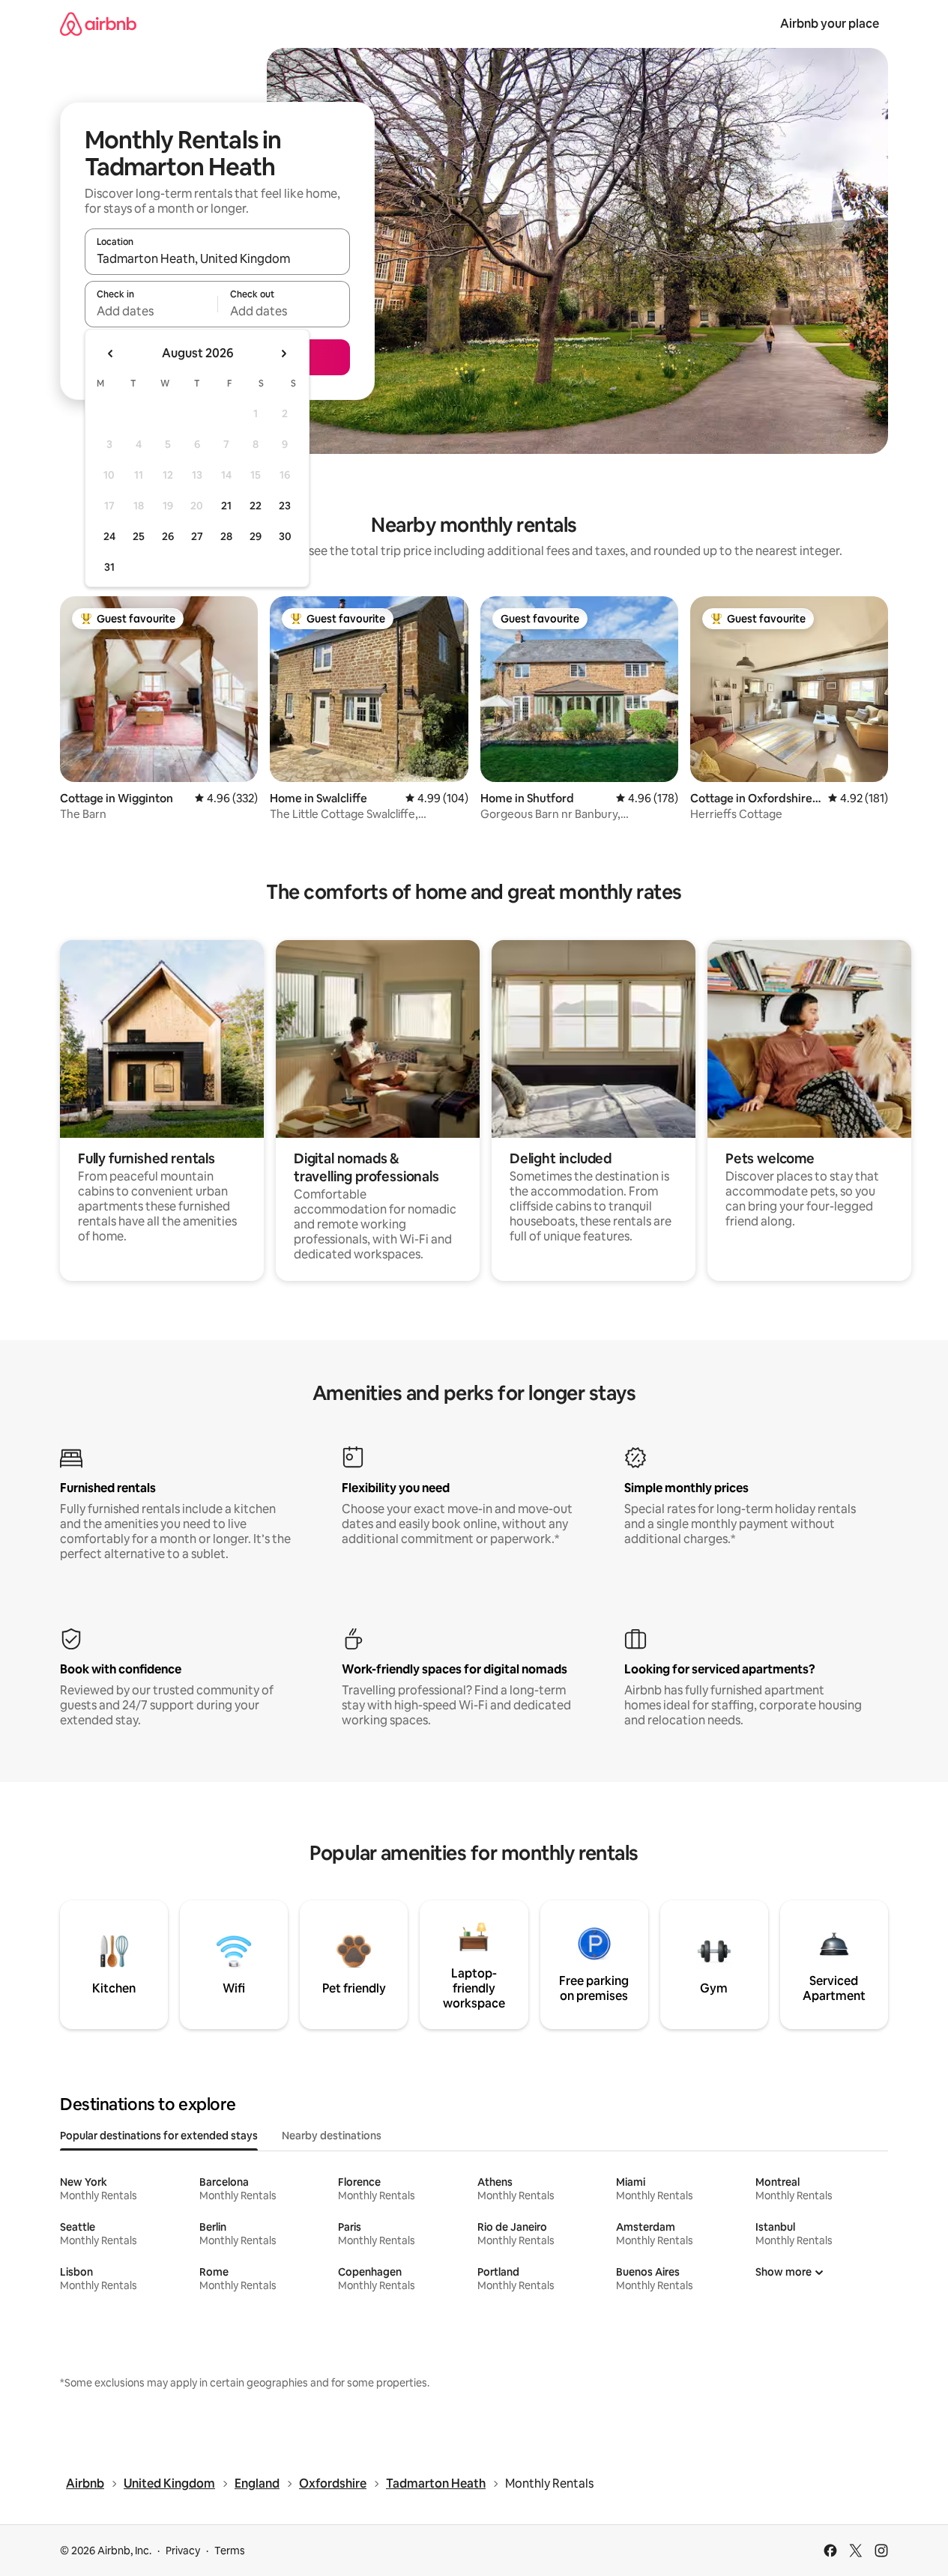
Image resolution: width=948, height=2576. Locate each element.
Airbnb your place (830, 24)
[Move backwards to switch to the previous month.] (111, 354)
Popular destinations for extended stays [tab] (159, 2136)
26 (168, 536)
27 (197, 536)
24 (109, 536)
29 (256, 536)
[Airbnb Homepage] (98, 24)
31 (109, 567)
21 (226, 506)
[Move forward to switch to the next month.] (283, 354)
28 (226, 536)
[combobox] (217, 258)
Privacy (183, 2551)
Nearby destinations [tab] (332, 2136)
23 (285, 506)
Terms (230, 2551)
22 (256, 506)
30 (285, 536)
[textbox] (151, 311)
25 (139, 536)
